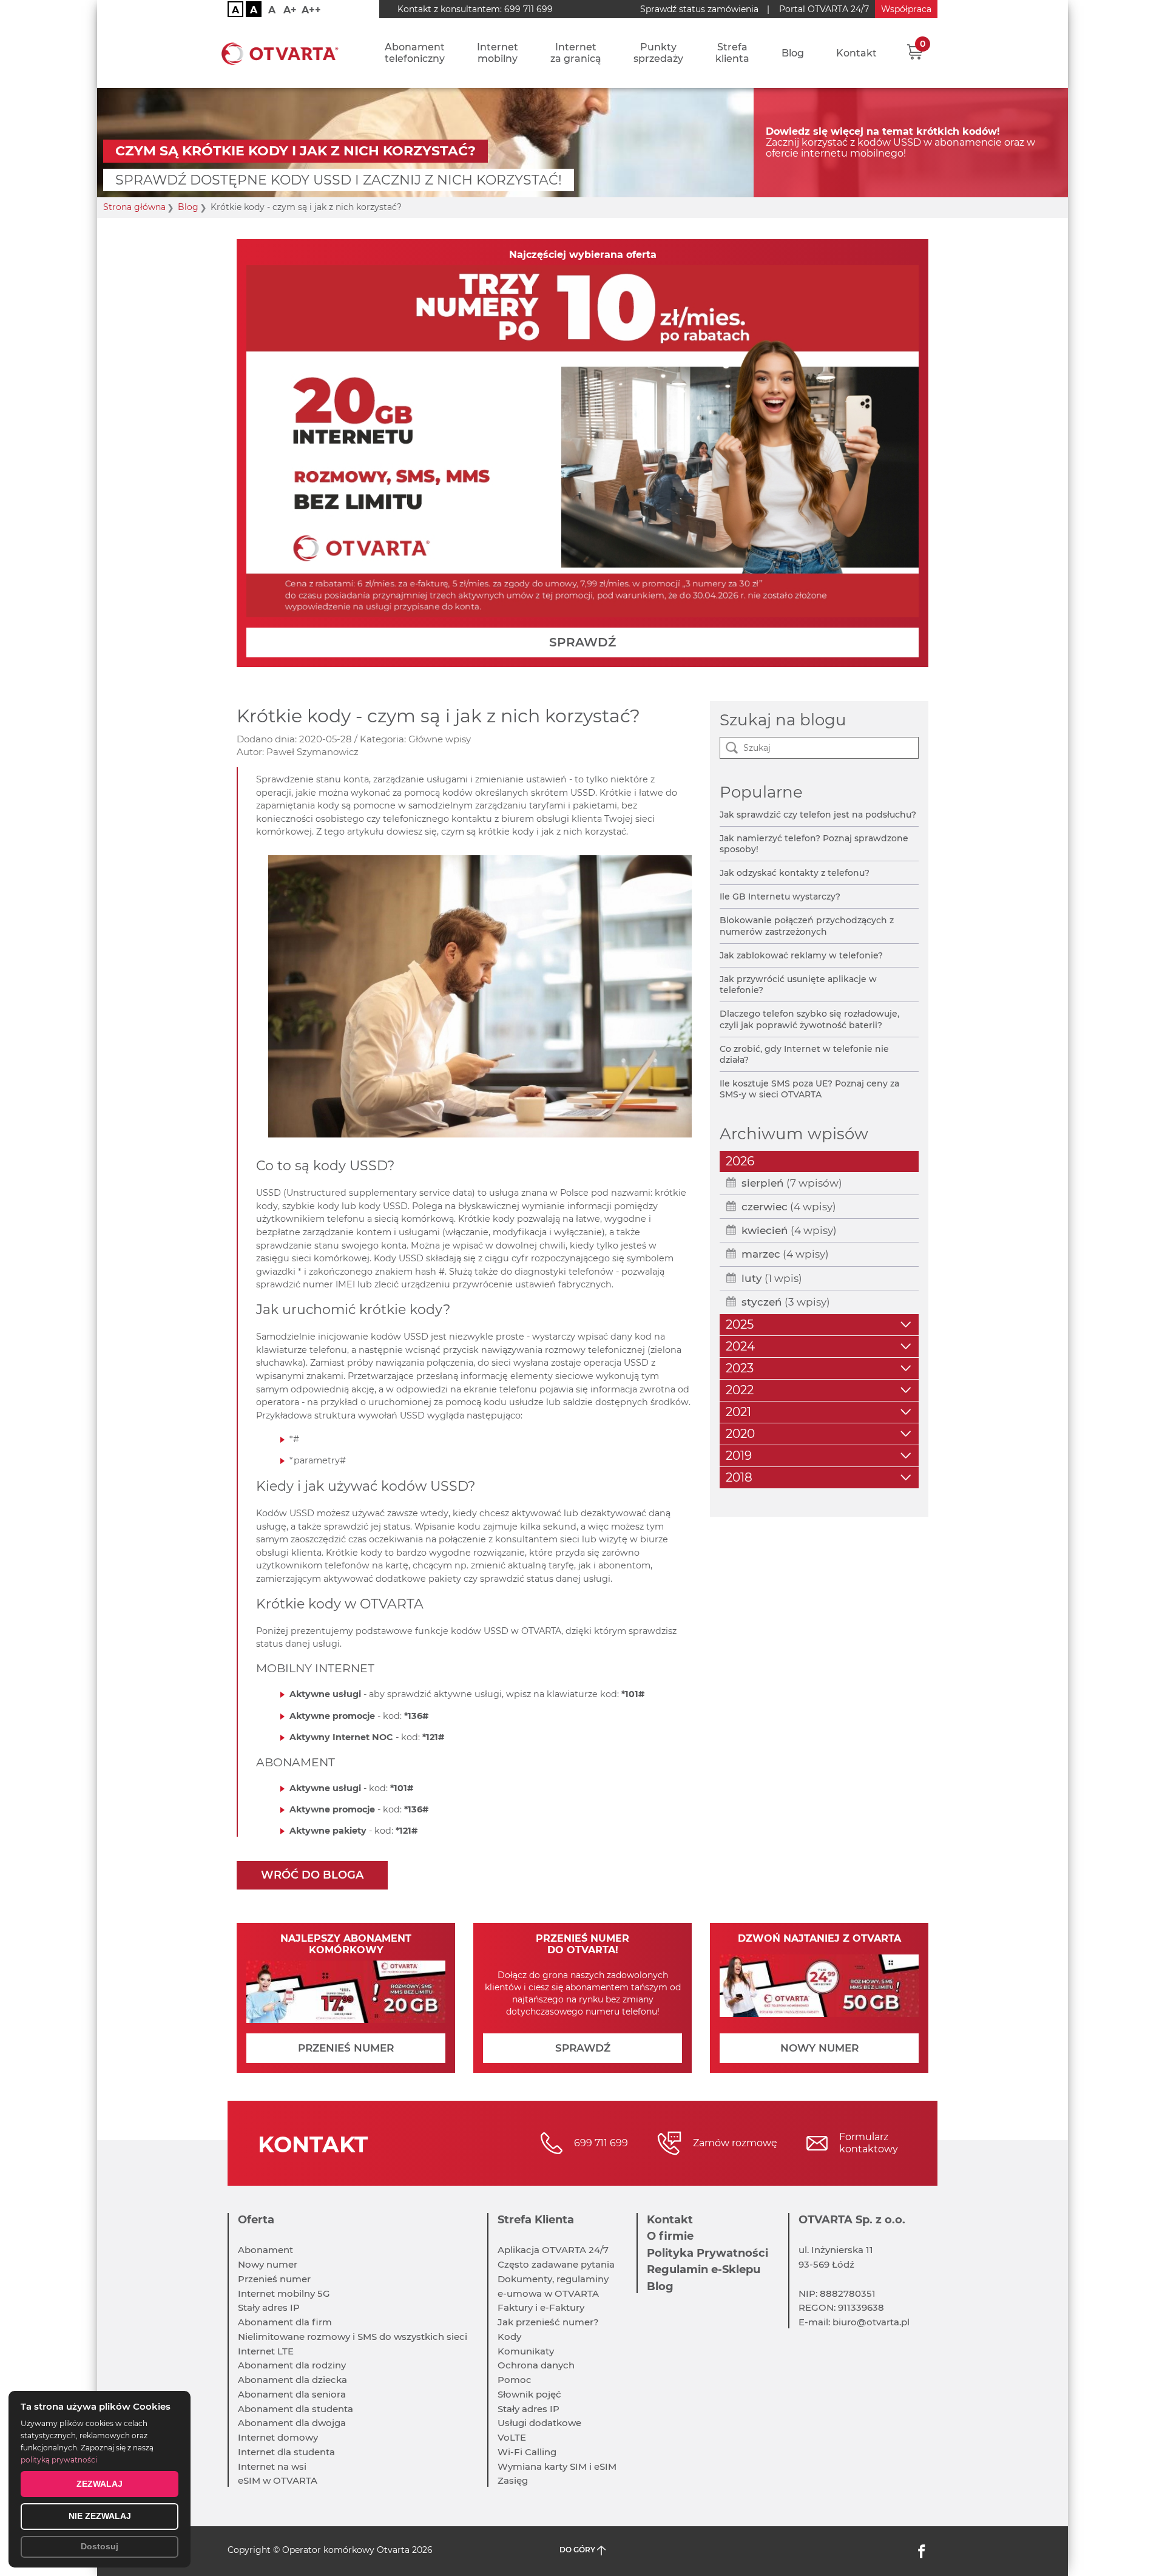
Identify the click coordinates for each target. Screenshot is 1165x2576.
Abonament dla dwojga (292, 2423)
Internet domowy (278, 2437)
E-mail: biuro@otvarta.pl (854, 2322)
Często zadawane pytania (556, 2264)
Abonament (265, 2250)
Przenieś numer (274, 2279)
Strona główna (134, 207)
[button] (915, 52)
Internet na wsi (272, 2466)
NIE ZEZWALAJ (100, 2516)
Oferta (256, 2220)
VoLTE (512, 2437)
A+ (290, 10)
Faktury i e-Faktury (541, 2307)
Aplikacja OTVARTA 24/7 (553, 2250)
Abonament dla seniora (292, 2394)
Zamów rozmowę (735, 2143)
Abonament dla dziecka (292, 2380)
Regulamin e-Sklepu (704, 2269)
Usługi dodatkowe (539, 2423)
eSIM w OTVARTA (278, 2480)
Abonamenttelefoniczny (415, 53)
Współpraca (906, 9)
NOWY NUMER (819, 2048)
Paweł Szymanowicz (312, 752)
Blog (793, 53)
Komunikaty (526, 2351)
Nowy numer (268, 2264)
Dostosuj (100, 2546)
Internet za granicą (576, 53)
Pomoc (515, 2380)
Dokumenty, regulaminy (553, 2279)
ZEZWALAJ (100, 2484)
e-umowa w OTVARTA (548, 2293)
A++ (311, 10)
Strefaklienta (732, 53)
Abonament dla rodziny (292, 2365)
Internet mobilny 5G (284, 2293)
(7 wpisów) (792, 1183)
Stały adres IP (269, 2307)
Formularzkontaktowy (869, 2143)
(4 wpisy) (789, 1207)
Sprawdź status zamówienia (699, 9)
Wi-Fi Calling (527, 2452)
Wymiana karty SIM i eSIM (557, 2466)
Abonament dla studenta (295, 2409)
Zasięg (513, 2480)
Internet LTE (266, 2351)
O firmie (670, 2236)
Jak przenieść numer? (548, 2322)
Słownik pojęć (529, 2394)
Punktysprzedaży (658, 53)
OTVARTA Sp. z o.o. (852, 2220)
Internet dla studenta (286, 2452)
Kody (509, 2337)
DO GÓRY (578, 2550)
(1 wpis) (772, 1278)
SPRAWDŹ (582, 642)
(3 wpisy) (786, 1302)
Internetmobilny (498, 53)
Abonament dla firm (285, 2322)
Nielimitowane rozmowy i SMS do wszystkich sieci (353, 2337)
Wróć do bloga (312, 1875)
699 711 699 (528, 9)
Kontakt (856, 53)
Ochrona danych (536, 2365)
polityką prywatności (59, 2460)
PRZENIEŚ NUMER (346, 2048)
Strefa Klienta (536, 2220)
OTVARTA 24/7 (824, 9)
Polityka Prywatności (707, 2253)
